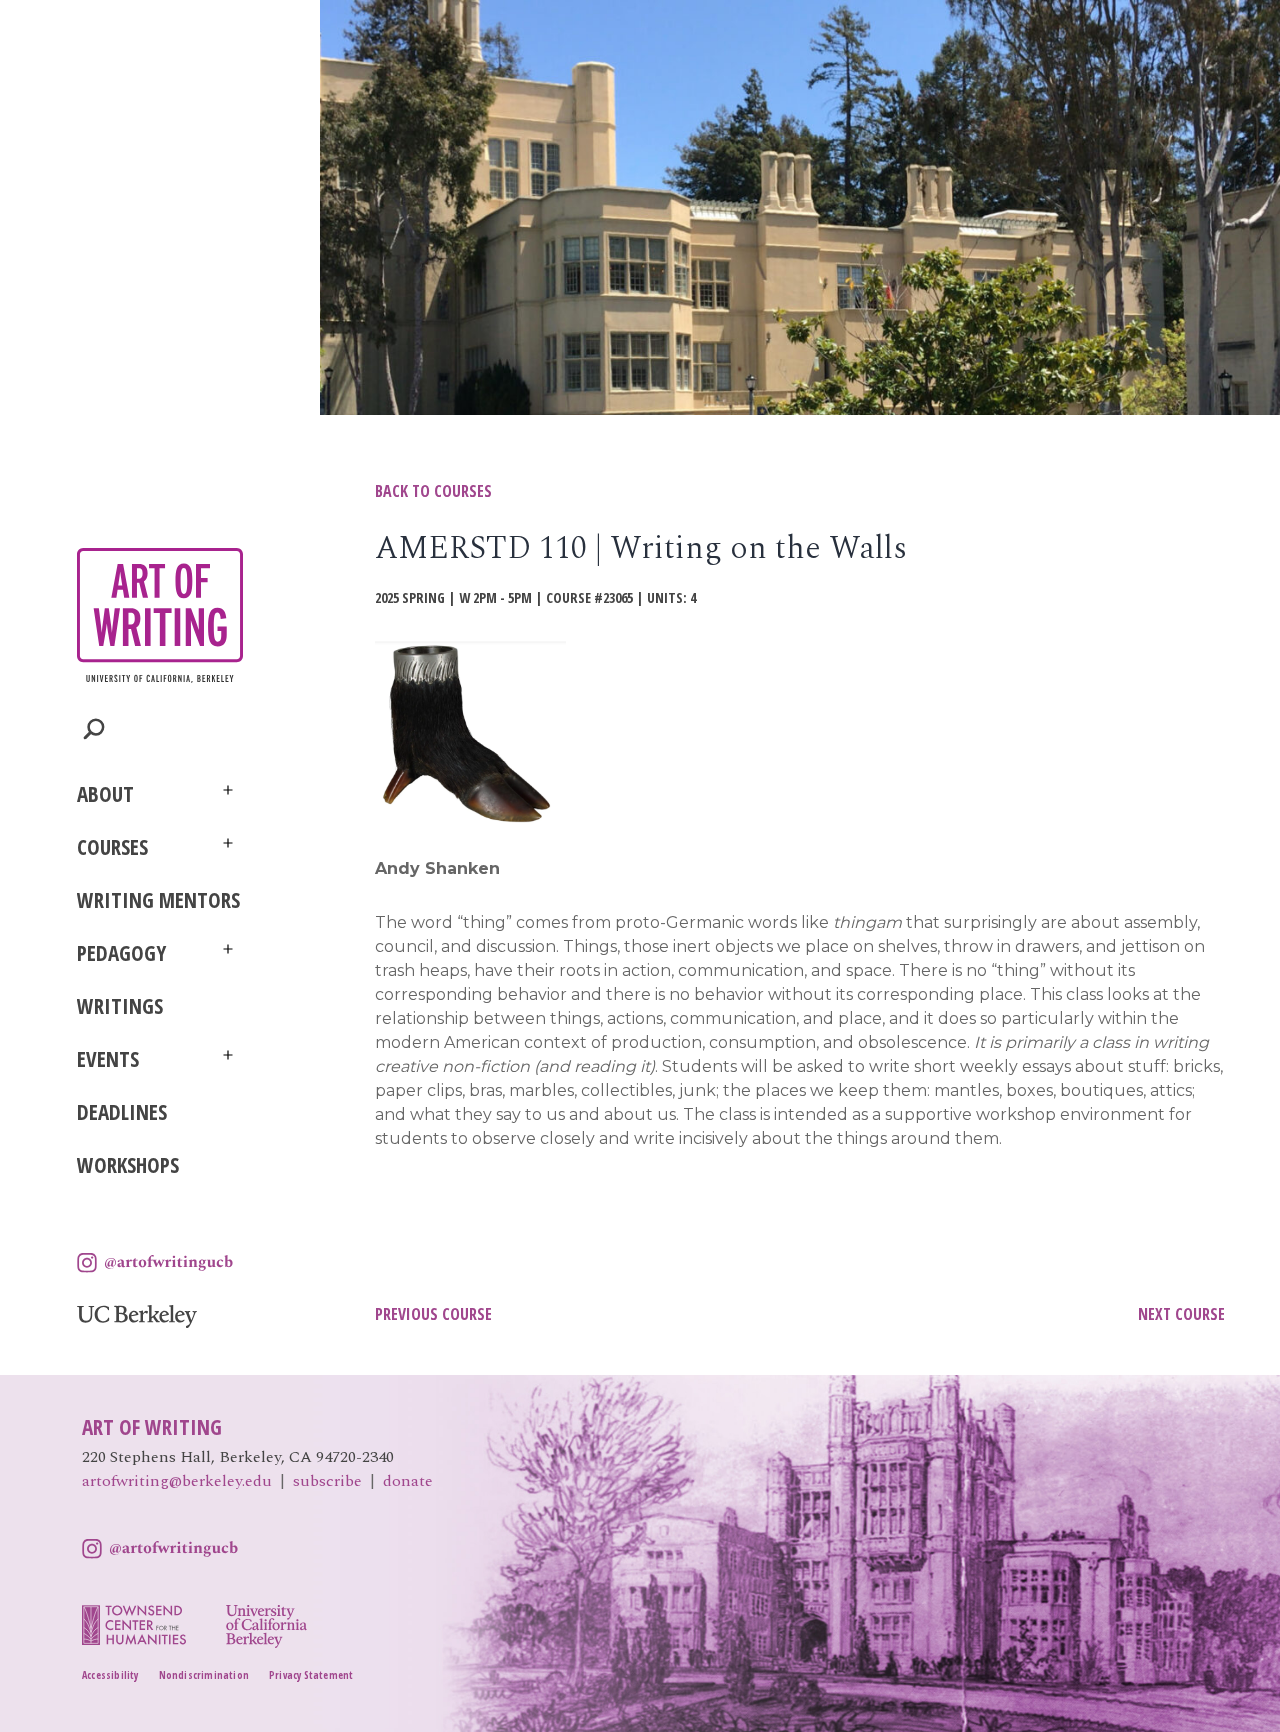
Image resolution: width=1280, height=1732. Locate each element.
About (105, 794)
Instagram (155, 1263)
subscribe (327, 1481)
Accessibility (110, 1675)
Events (108, 1059)
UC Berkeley (137, 1316)
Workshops (128, 1165)
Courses (112, 847)
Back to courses (433, 491)
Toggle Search (94, 729)
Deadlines (122, 1112)
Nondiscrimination (204, 1675)
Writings (120, 1006)
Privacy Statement (311, 1675)
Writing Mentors (158, 900)
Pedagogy (121, 953)
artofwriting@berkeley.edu (177, 1481)
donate (408, 1481)
